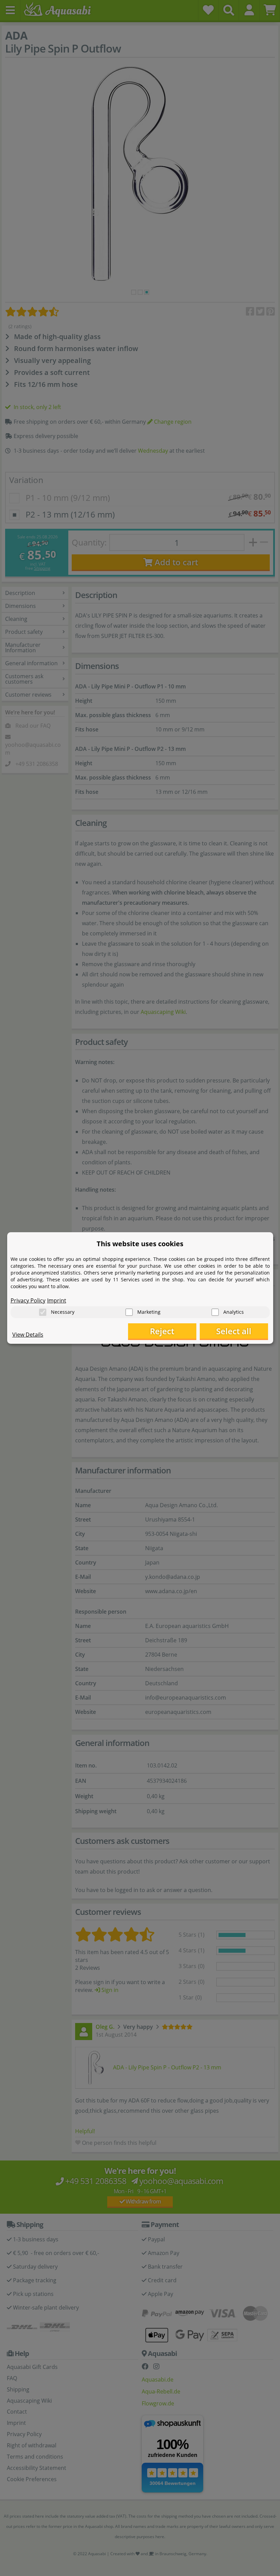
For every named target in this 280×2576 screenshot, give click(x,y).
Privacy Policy (28, 1300)
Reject (162, 1331)
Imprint (57, 1300)
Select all (234, 1331)
